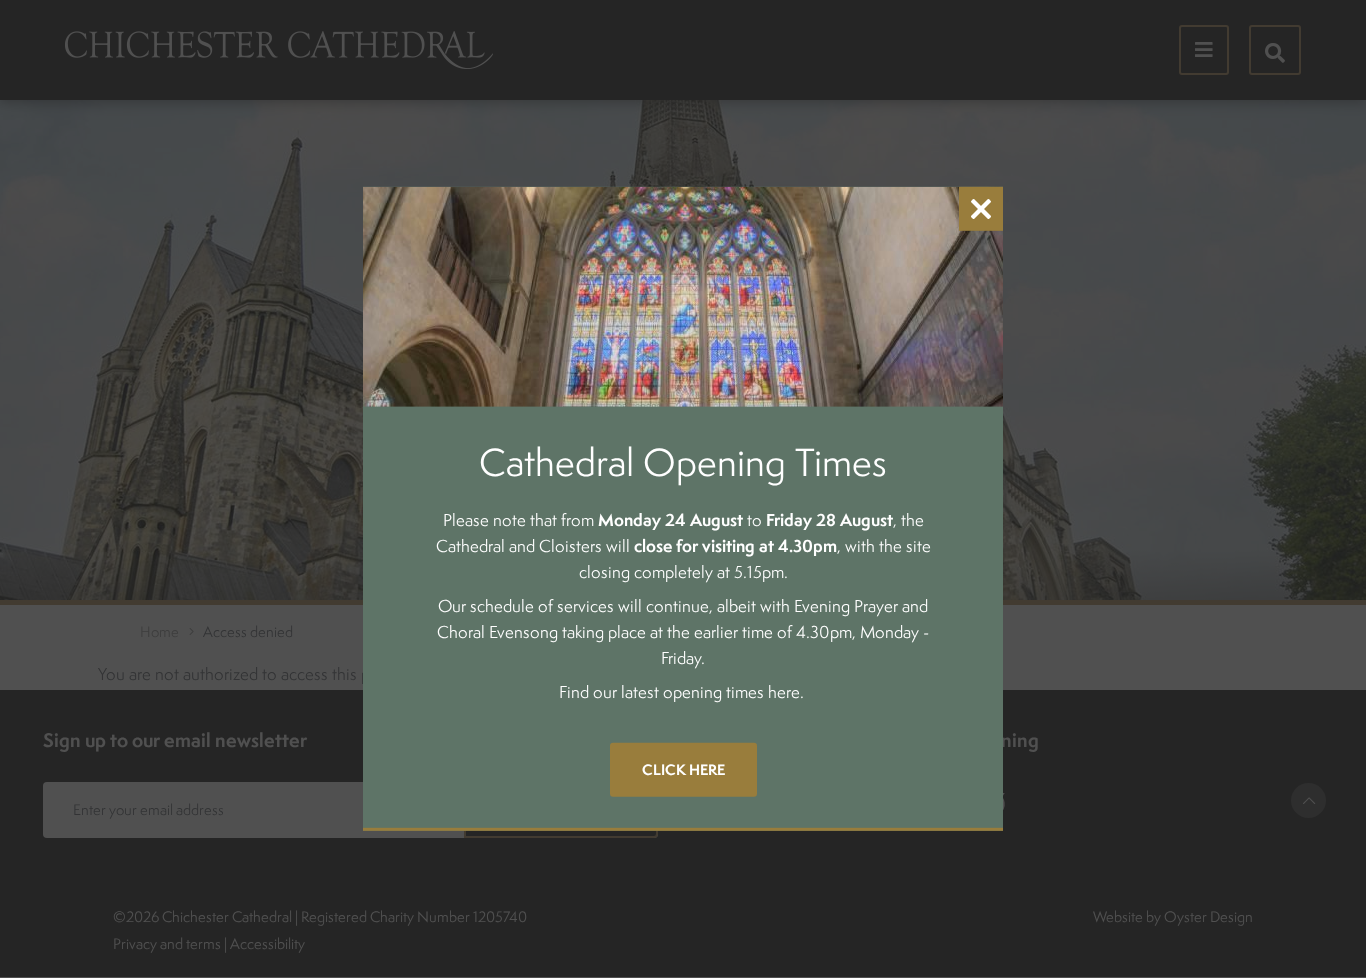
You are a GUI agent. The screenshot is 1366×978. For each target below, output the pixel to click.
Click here (683, 769)
